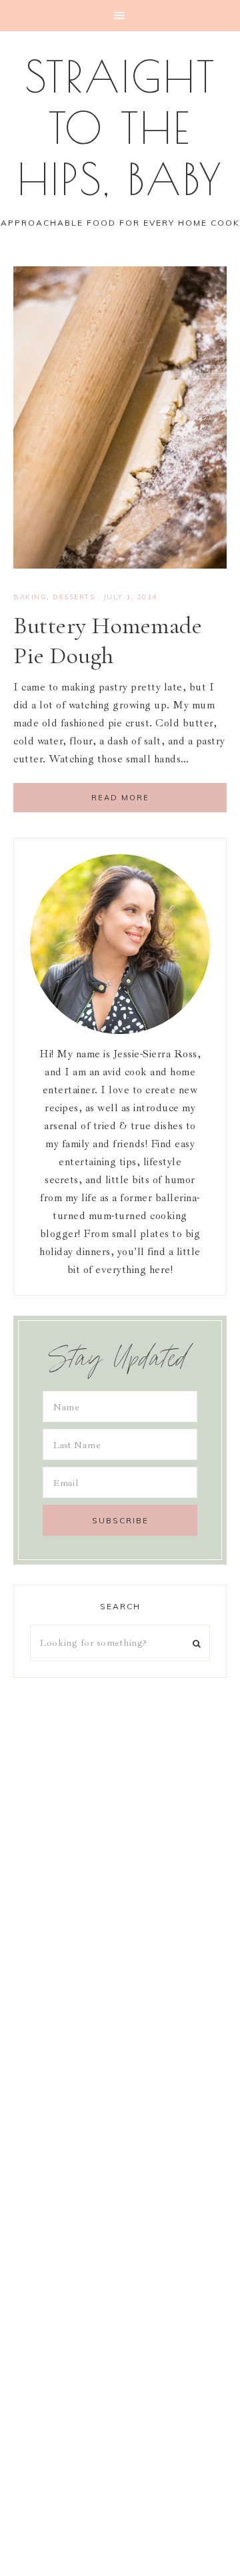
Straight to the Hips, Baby (120, 128)
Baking (30, 597)
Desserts (74, 597)
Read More (120, 798)
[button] (120, 16)
